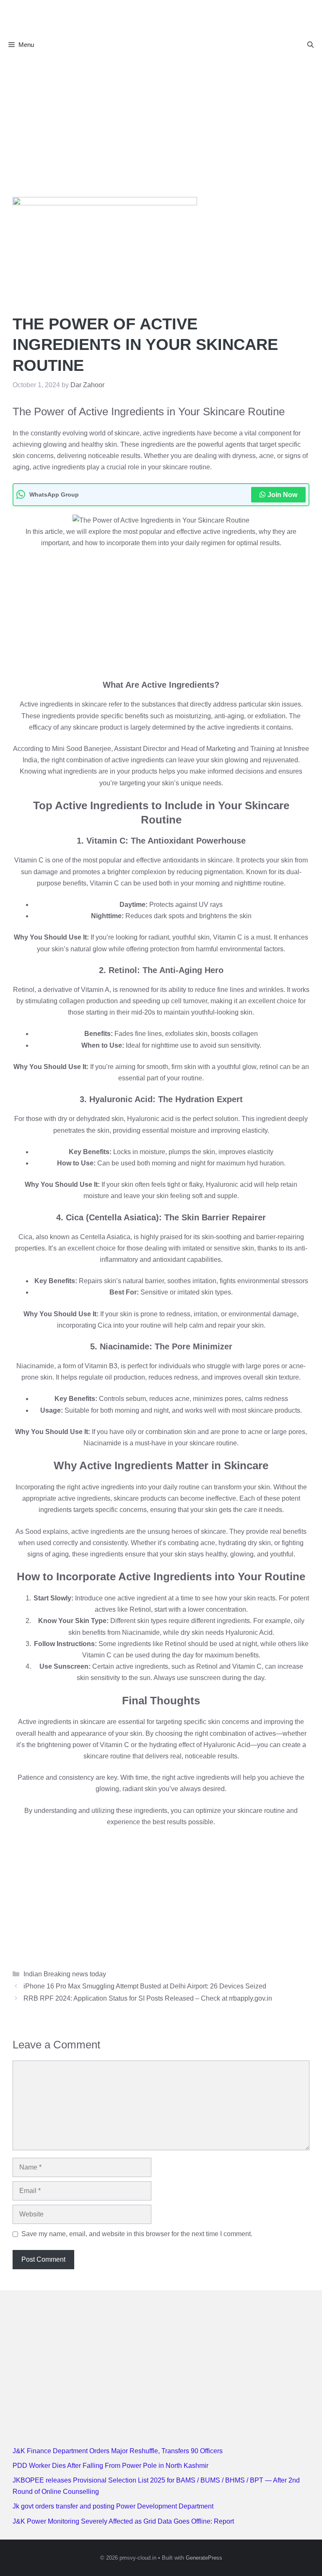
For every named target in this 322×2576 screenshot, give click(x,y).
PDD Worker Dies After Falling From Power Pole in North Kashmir (110, 2466)
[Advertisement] (161, 118)
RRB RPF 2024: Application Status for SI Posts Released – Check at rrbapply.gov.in (148, 1998)
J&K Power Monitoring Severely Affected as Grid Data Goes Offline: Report (123, 2521)
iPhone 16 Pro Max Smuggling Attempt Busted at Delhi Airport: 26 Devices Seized (145, 1986)
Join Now (282, 495)
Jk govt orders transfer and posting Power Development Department (113, 2506)
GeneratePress (204, 2558)
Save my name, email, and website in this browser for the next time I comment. (137, 2234)
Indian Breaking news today (65, 1974)
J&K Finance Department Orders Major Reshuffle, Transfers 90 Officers (118, 2451)
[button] (310, 45)
